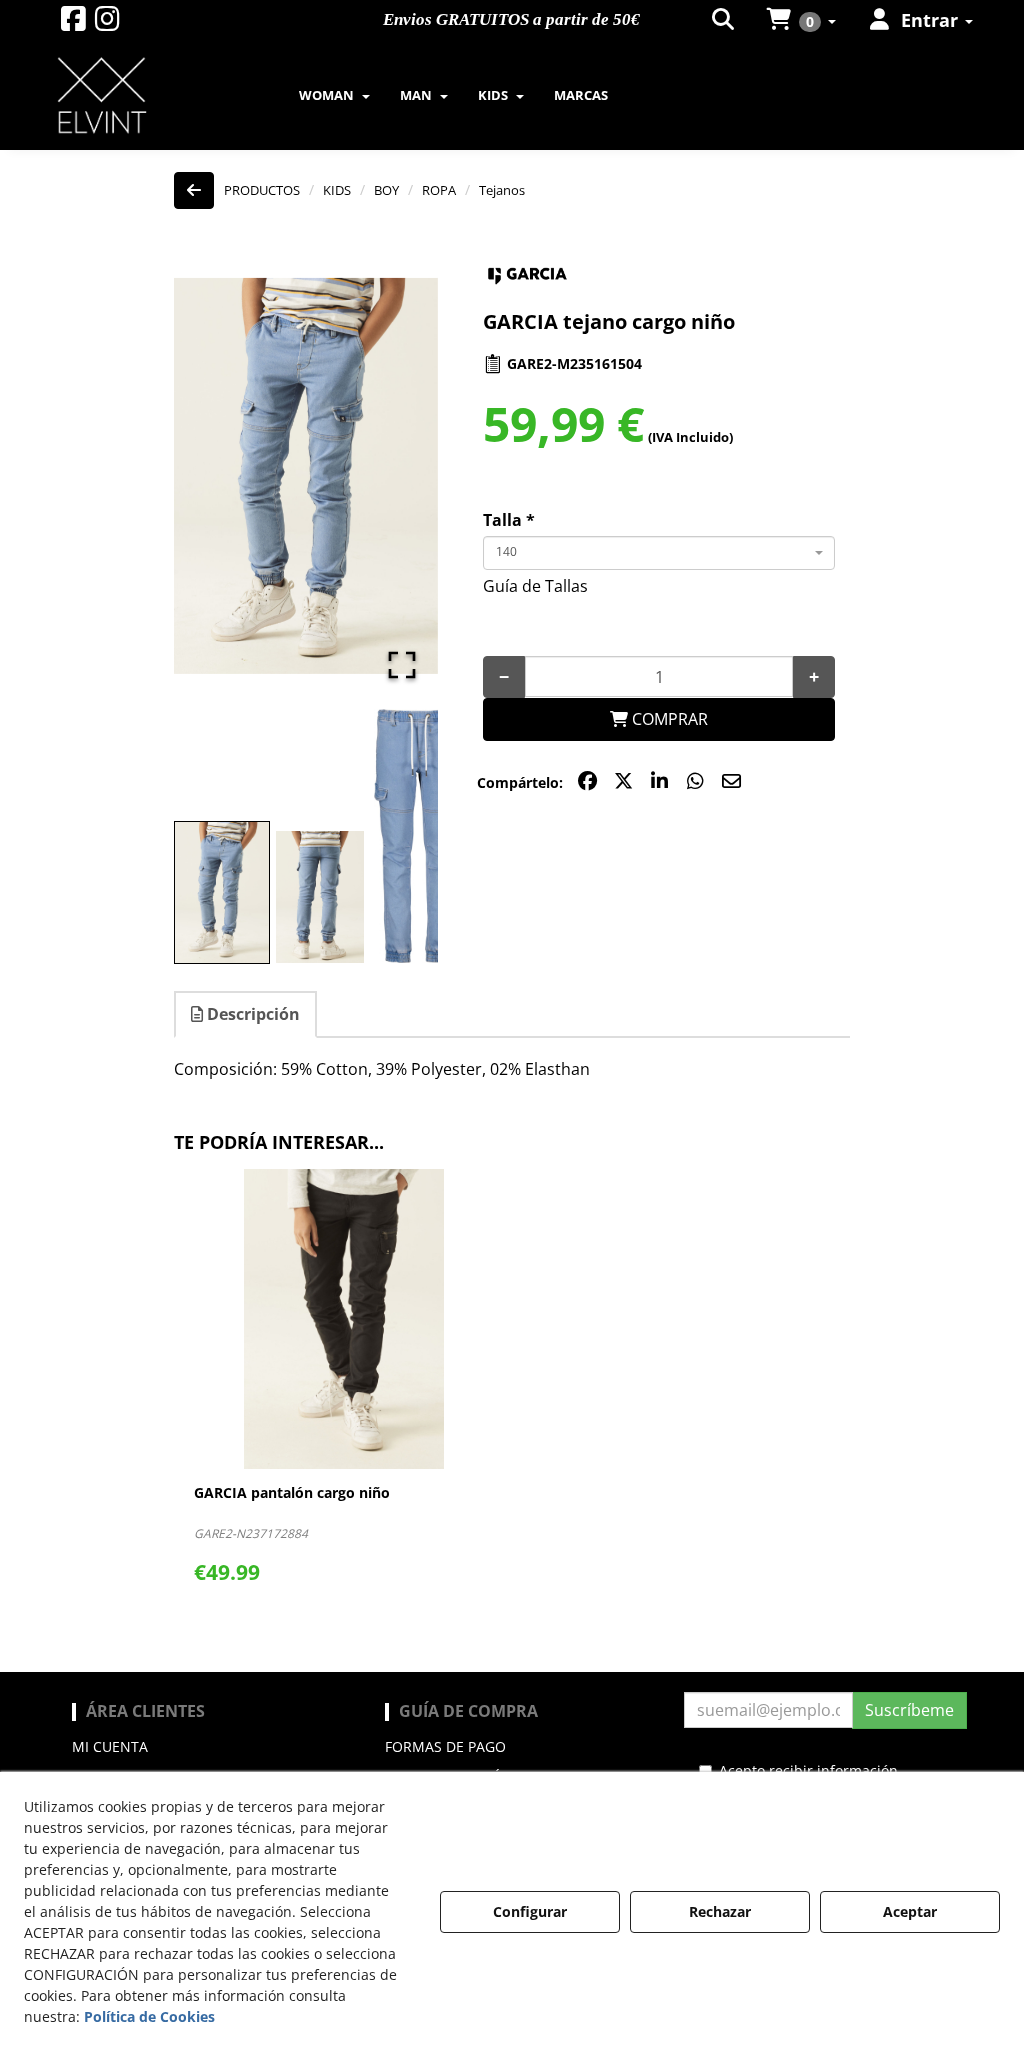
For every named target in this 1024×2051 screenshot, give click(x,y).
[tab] (246, 1014)
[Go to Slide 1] (222, 892)
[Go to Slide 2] (320, 897)
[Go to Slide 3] (418, 836)
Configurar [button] (530, 1911)
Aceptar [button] (910, 1911)
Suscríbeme (909, 1710)
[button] (73, 23)
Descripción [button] (251, 1014)
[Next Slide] (394, 476)
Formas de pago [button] (445, 1746)
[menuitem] (724, 20)
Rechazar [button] (720, 1911)
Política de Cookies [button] (149, 2016)
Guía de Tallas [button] (535, 586)
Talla (509, 520)
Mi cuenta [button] (110, 1746)
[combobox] (659, 553)
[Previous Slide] (218, 476)
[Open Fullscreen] (402, 665)
